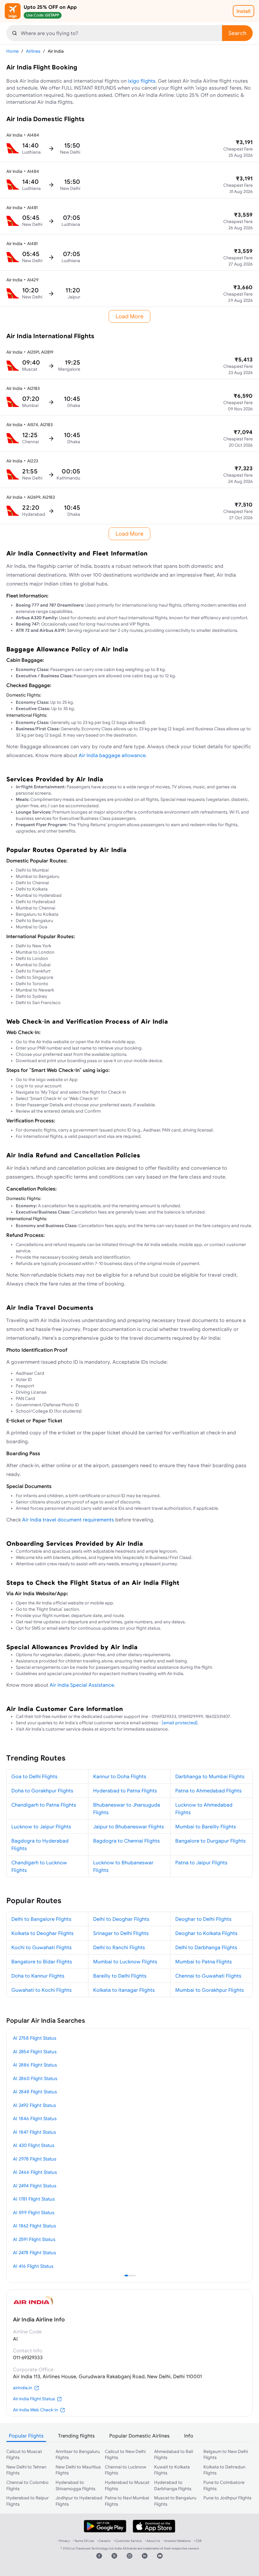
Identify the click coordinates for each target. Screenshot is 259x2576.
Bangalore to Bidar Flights (42, 1961)
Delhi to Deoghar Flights (121, 1919)
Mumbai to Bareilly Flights (206, 1826)
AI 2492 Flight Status (34, 2105)
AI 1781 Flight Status (34, 2199)
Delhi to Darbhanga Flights (206, 1947)
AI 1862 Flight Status (34, 2226)
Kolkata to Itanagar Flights (124, 1990)
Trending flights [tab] (76, 2436)
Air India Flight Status (34, 2399)
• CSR (198, 2541)
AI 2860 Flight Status (35, 2078)
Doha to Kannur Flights (38, 1976)
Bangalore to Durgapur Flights (211, 1841)
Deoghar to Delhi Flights (203, 1919)
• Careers (104, 2541)
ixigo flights (142, 81)
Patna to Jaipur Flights (201, 1862)
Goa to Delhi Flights (34, 1776)
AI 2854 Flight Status (35, 2052)
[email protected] (180, 1723)
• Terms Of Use (84, 2541)
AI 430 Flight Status (34, 2145)
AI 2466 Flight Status (35, 2172)
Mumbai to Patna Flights (204, 1961)
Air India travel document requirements (68, 1520)
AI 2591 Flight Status (34, 2239)
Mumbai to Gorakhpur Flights (210, 1990)
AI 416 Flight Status (33, 2266)
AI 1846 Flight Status (35, 2118)
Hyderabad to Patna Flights (125, 1791)
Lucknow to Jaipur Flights (41, 1826)
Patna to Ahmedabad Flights (208, 1791)
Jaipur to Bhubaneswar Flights (129, 1826)
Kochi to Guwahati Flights (42, 1947)
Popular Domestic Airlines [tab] (139, 2436)
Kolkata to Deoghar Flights (42, 1933)
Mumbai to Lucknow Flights (125, 1961)
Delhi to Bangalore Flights (41, 1919)
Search (237, 33)
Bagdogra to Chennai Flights (126, 1841)
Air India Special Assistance (82, 1685)
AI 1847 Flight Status (34, 2132)
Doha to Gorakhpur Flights (42, 1791)
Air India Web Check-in (36, 2410)
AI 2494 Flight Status (35, 2186)
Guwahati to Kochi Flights (42, 1990)
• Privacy (64, 2541)
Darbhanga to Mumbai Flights (210, 1776)
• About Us (153, 2541)
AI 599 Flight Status (34, 2212)
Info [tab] (189, 2436)
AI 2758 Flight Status (35, 2038)
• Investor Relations (177, 2541)
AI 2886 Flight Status (35, 2065)
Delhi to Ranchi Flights (119, 1947)
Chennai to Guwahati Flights (208, 1976)
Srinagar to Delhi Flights (121, 1933)
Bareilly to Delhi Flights (120, 1976)
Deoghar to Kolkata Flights (206, 1933)
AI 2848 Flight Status (35, 2092)
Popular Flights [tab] (26, 2436)
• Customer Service (128, 2541)
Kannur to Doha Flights (120, 1776)
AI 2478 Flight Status (34, 2253)
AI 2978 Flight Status (35, 2159)
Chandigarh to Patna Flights (44, 1805)
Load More (129, 316)
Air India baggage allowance (112, 755)
